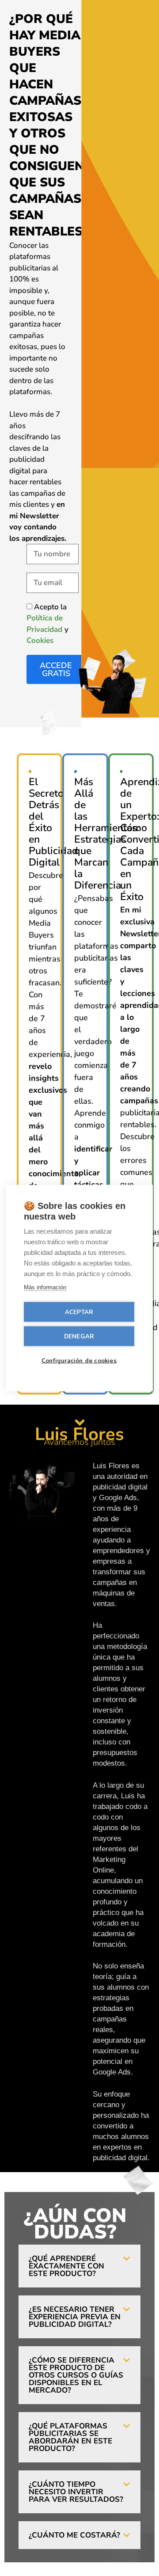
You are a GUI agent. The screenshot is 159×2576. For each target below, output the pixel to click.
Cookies (40, 640)
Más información (45, 1287)
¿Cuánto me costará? (74, 2535)
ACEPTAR (79, 1312)
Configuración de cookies (79, 1361)
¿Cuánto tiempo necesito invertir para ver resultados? (76, 2492)
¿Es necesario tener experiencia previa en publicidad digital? (75, 2317)
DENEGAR (79, 1336)
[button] (79, 2266)
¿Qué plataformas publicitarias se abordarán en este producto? (70, 2437)
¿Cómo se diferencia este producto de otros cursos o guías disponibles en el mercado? (76, 2375)
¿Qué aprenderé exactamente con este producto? (66, 2266)
